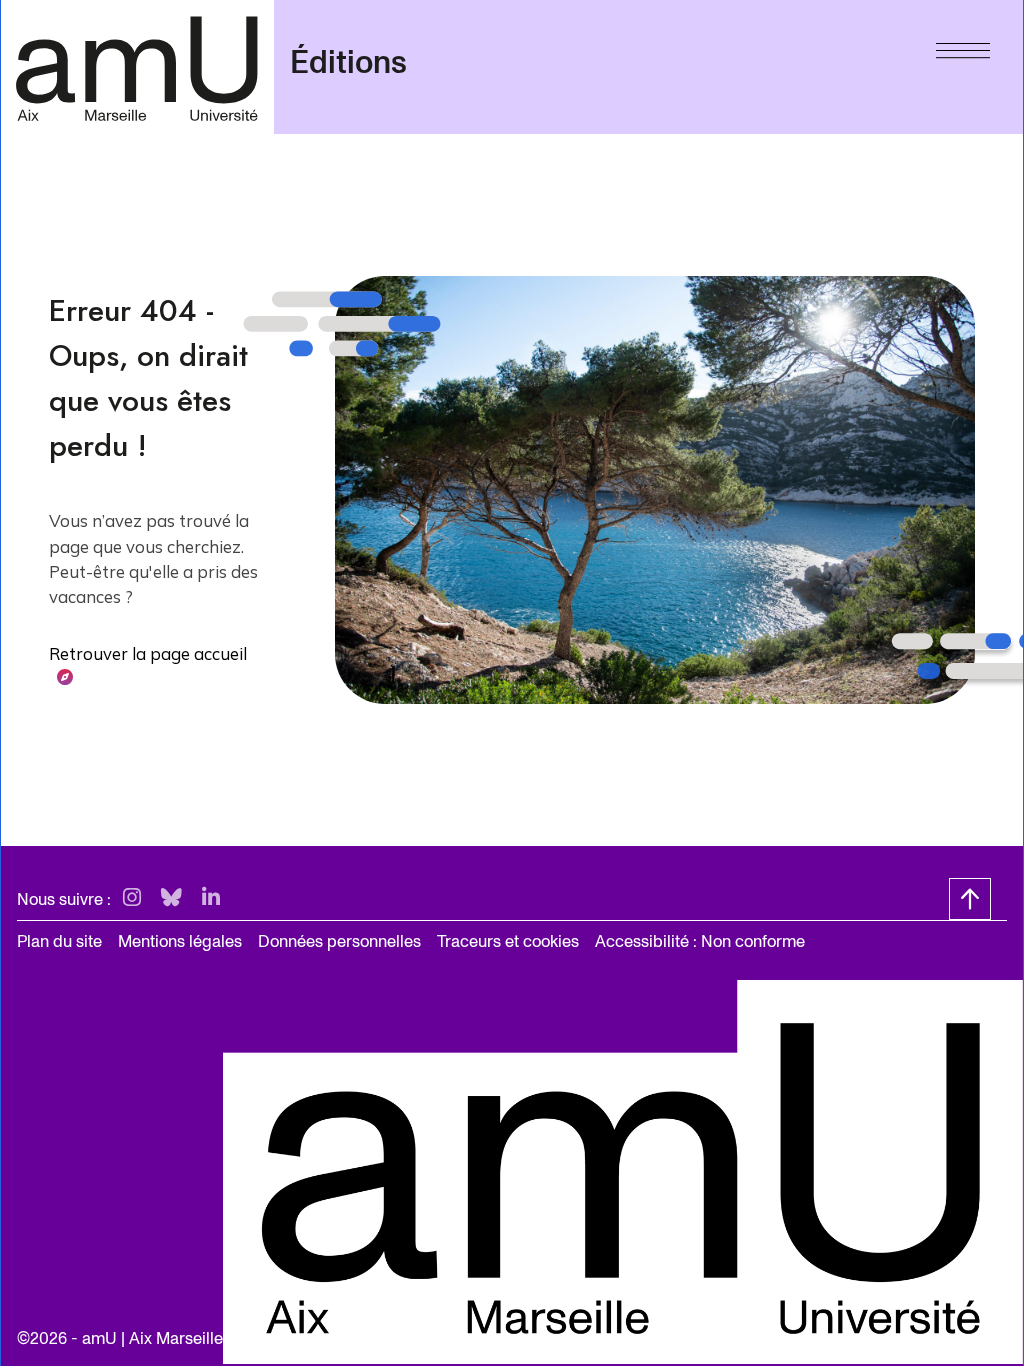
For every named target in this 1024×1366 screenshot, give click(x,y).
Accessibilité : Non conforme (700, 941)
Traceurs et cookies (508, 941)
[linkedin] (211, 898)
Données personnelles (339, 941)
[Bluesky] (171, 898)
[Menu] (963, 46)
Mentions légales (180, 941)
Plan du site (59, 941)
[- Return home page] (137, 66)
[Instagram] (132, 898)
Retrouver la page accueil (148, 653)
